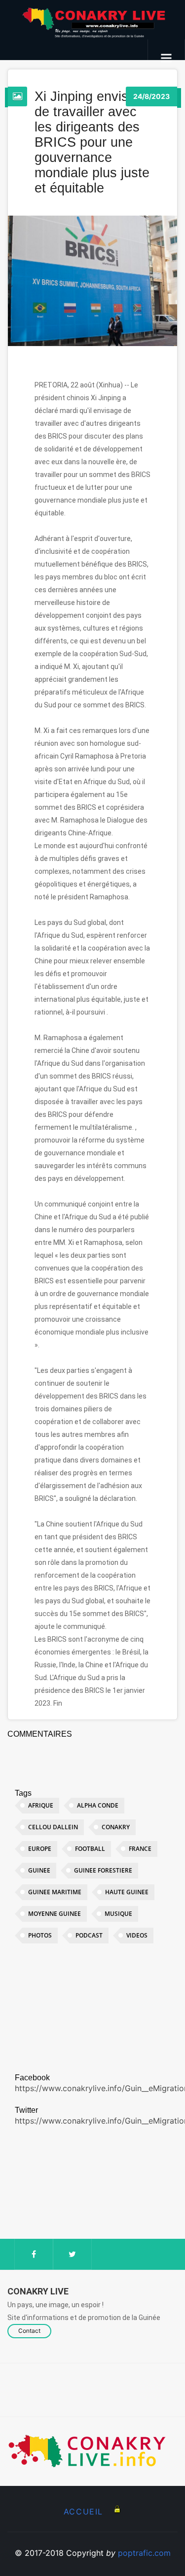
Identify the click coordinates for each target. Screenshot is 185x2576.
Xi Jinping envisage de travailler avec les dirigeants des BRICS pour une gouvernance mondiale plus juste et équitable (92, 142)
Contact (29, 2331)
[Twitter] (72, 2254)
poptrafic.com (144, 2553)
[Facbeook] (34, 2254)
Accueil (83, 2512)
